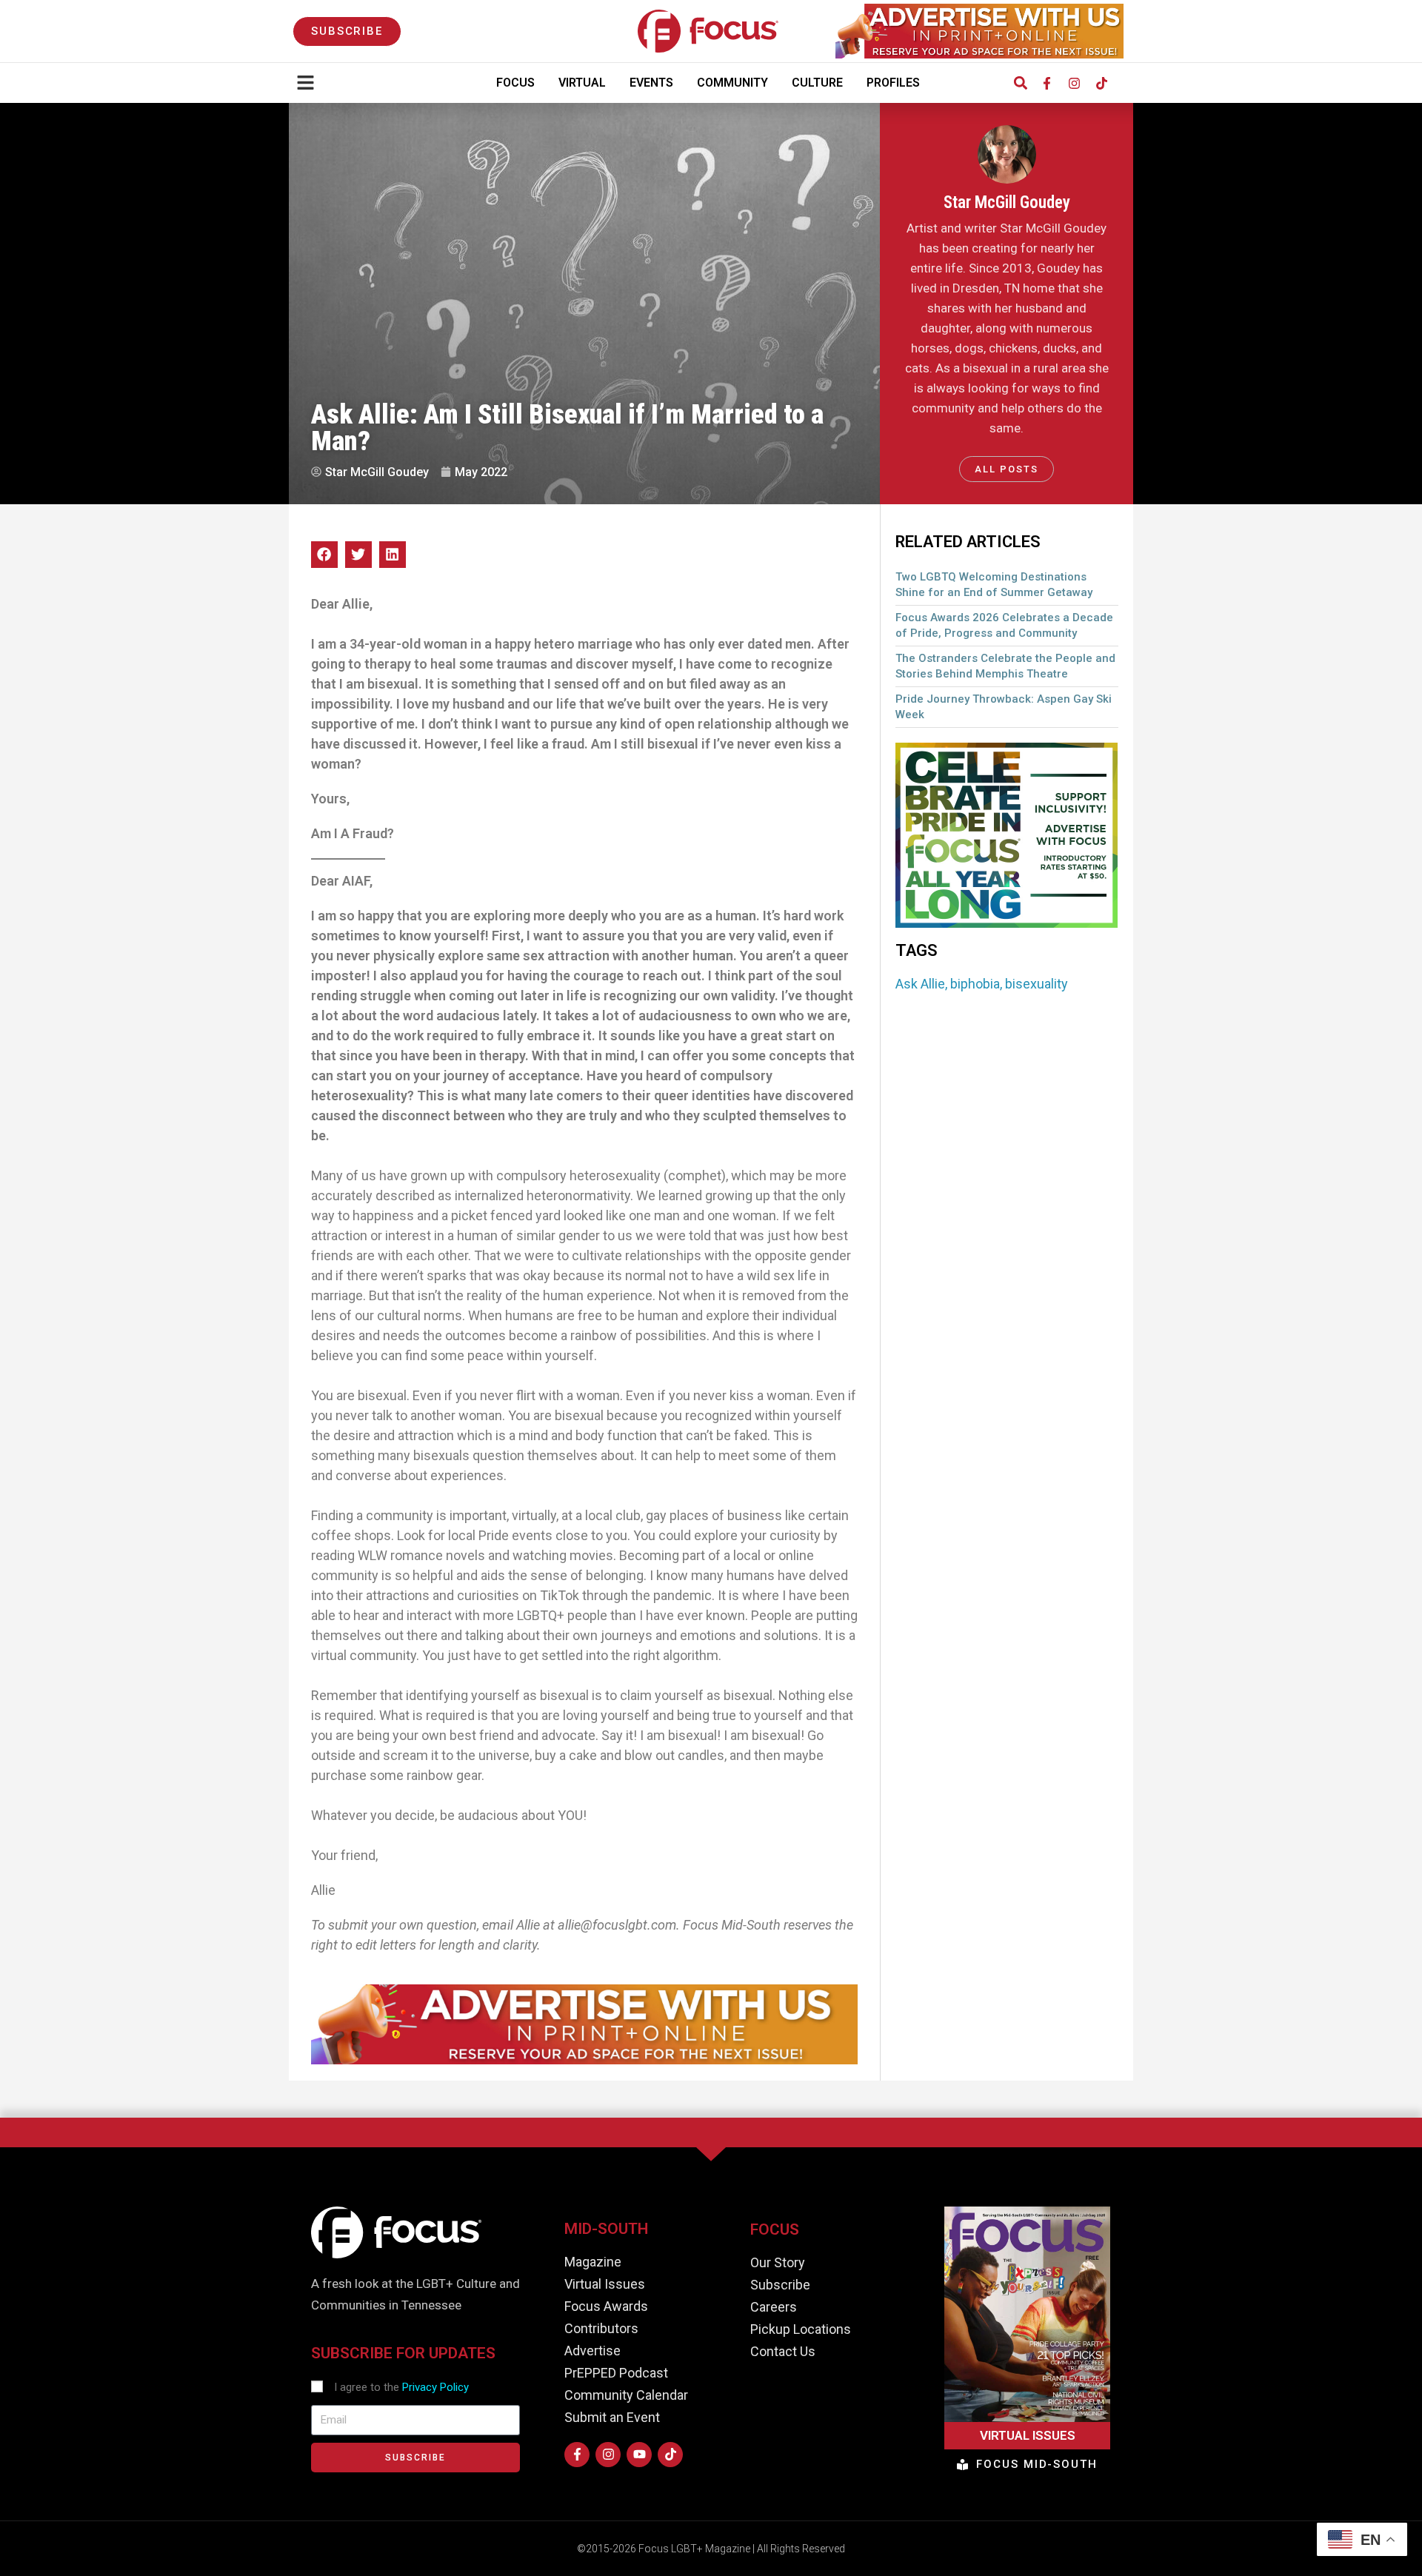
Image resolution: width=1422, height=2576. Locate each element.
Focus (515, 83)
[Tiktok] (1101, 83)
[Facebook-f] (1047, 83)
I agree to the (401, 2387)
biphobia (975, 984)
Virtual (582, 83)
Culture (817, 83)
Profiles (893, 83)
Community (732, 83)
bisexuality (1037, 984)
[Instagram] (1074, 83)
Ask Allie (920, 984)
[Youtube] (639, 2455)
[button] (1020, 83)
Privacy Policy (435, 2387)
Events (651, 83)
